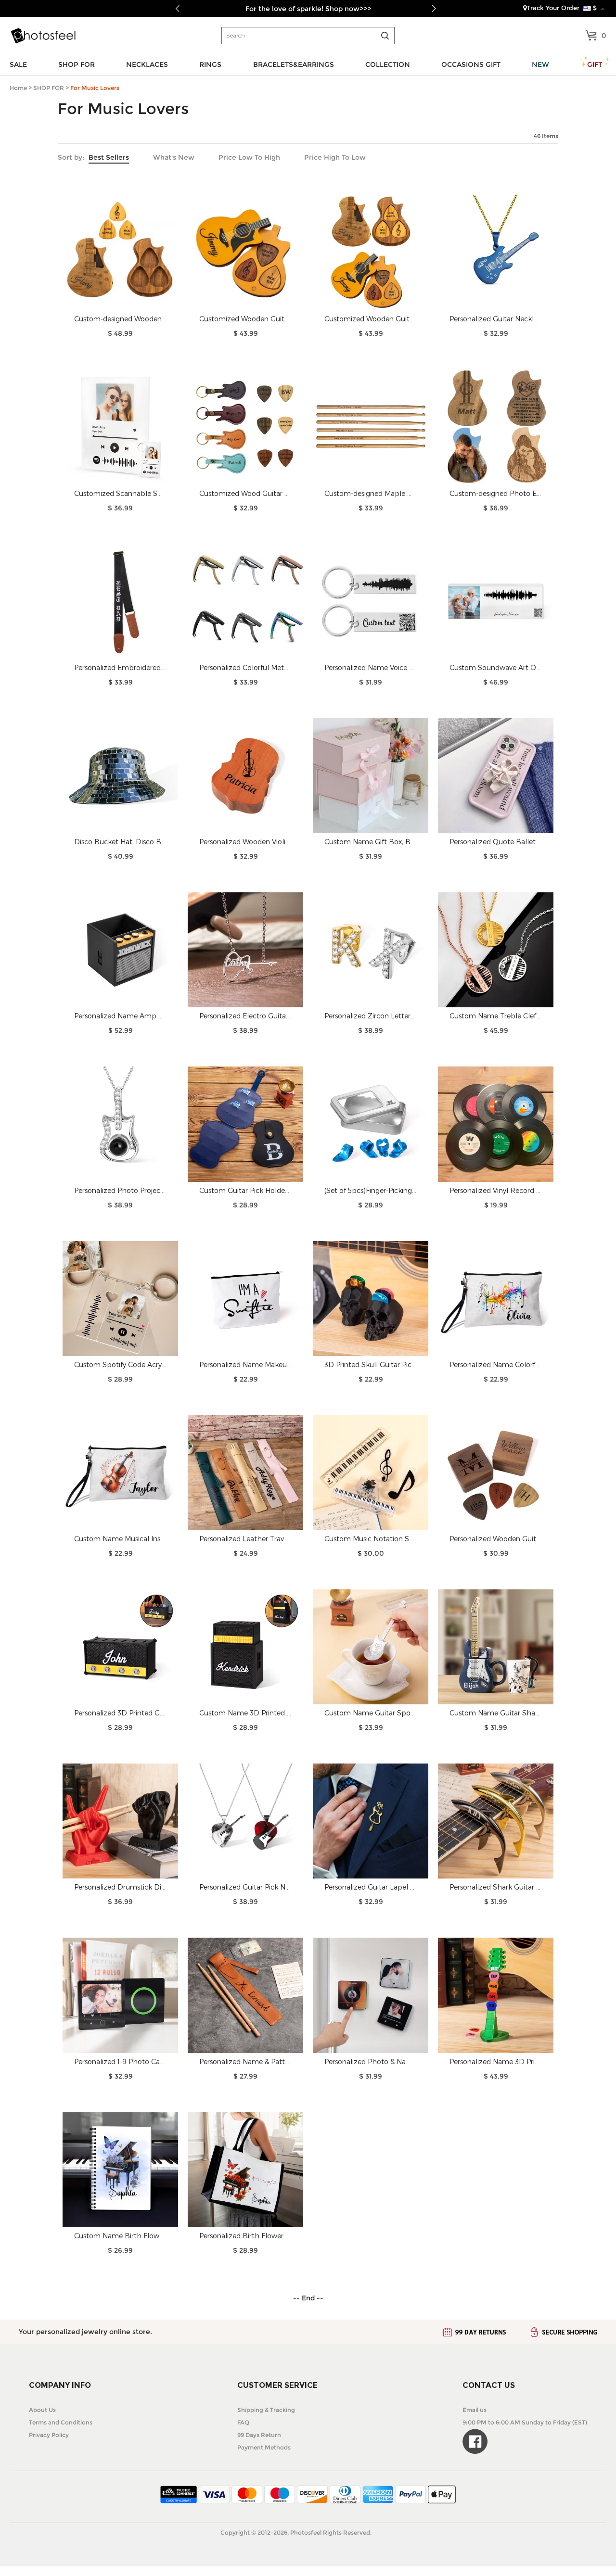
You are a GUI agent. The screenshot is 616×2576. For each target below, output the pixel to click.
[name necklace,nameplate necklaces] (43, 36)
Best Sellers (109, 157)
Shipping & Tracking (266, 2410)
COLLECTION (388, 64)
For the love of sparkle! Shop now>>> (308, 9)
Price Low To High (249, 157)
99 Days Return (259, 2435)
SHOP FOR (77, 64)
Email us (475, 2410)
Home (18, 88)
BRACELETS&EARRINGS (294, 64)
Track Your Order (553, 8)
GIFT (595, 64)
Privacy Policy (49, 2435)
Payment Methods (264, 2447)
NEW (540, 64)
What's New (174, 157)
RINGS (210, 64)
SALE (18, 64)
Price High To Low (335, 157)
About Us (42, 2410)
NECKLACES (147, 64)
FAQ (243, 2422)
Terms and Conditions (61, 2422)
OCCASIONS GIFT (471, 64)
